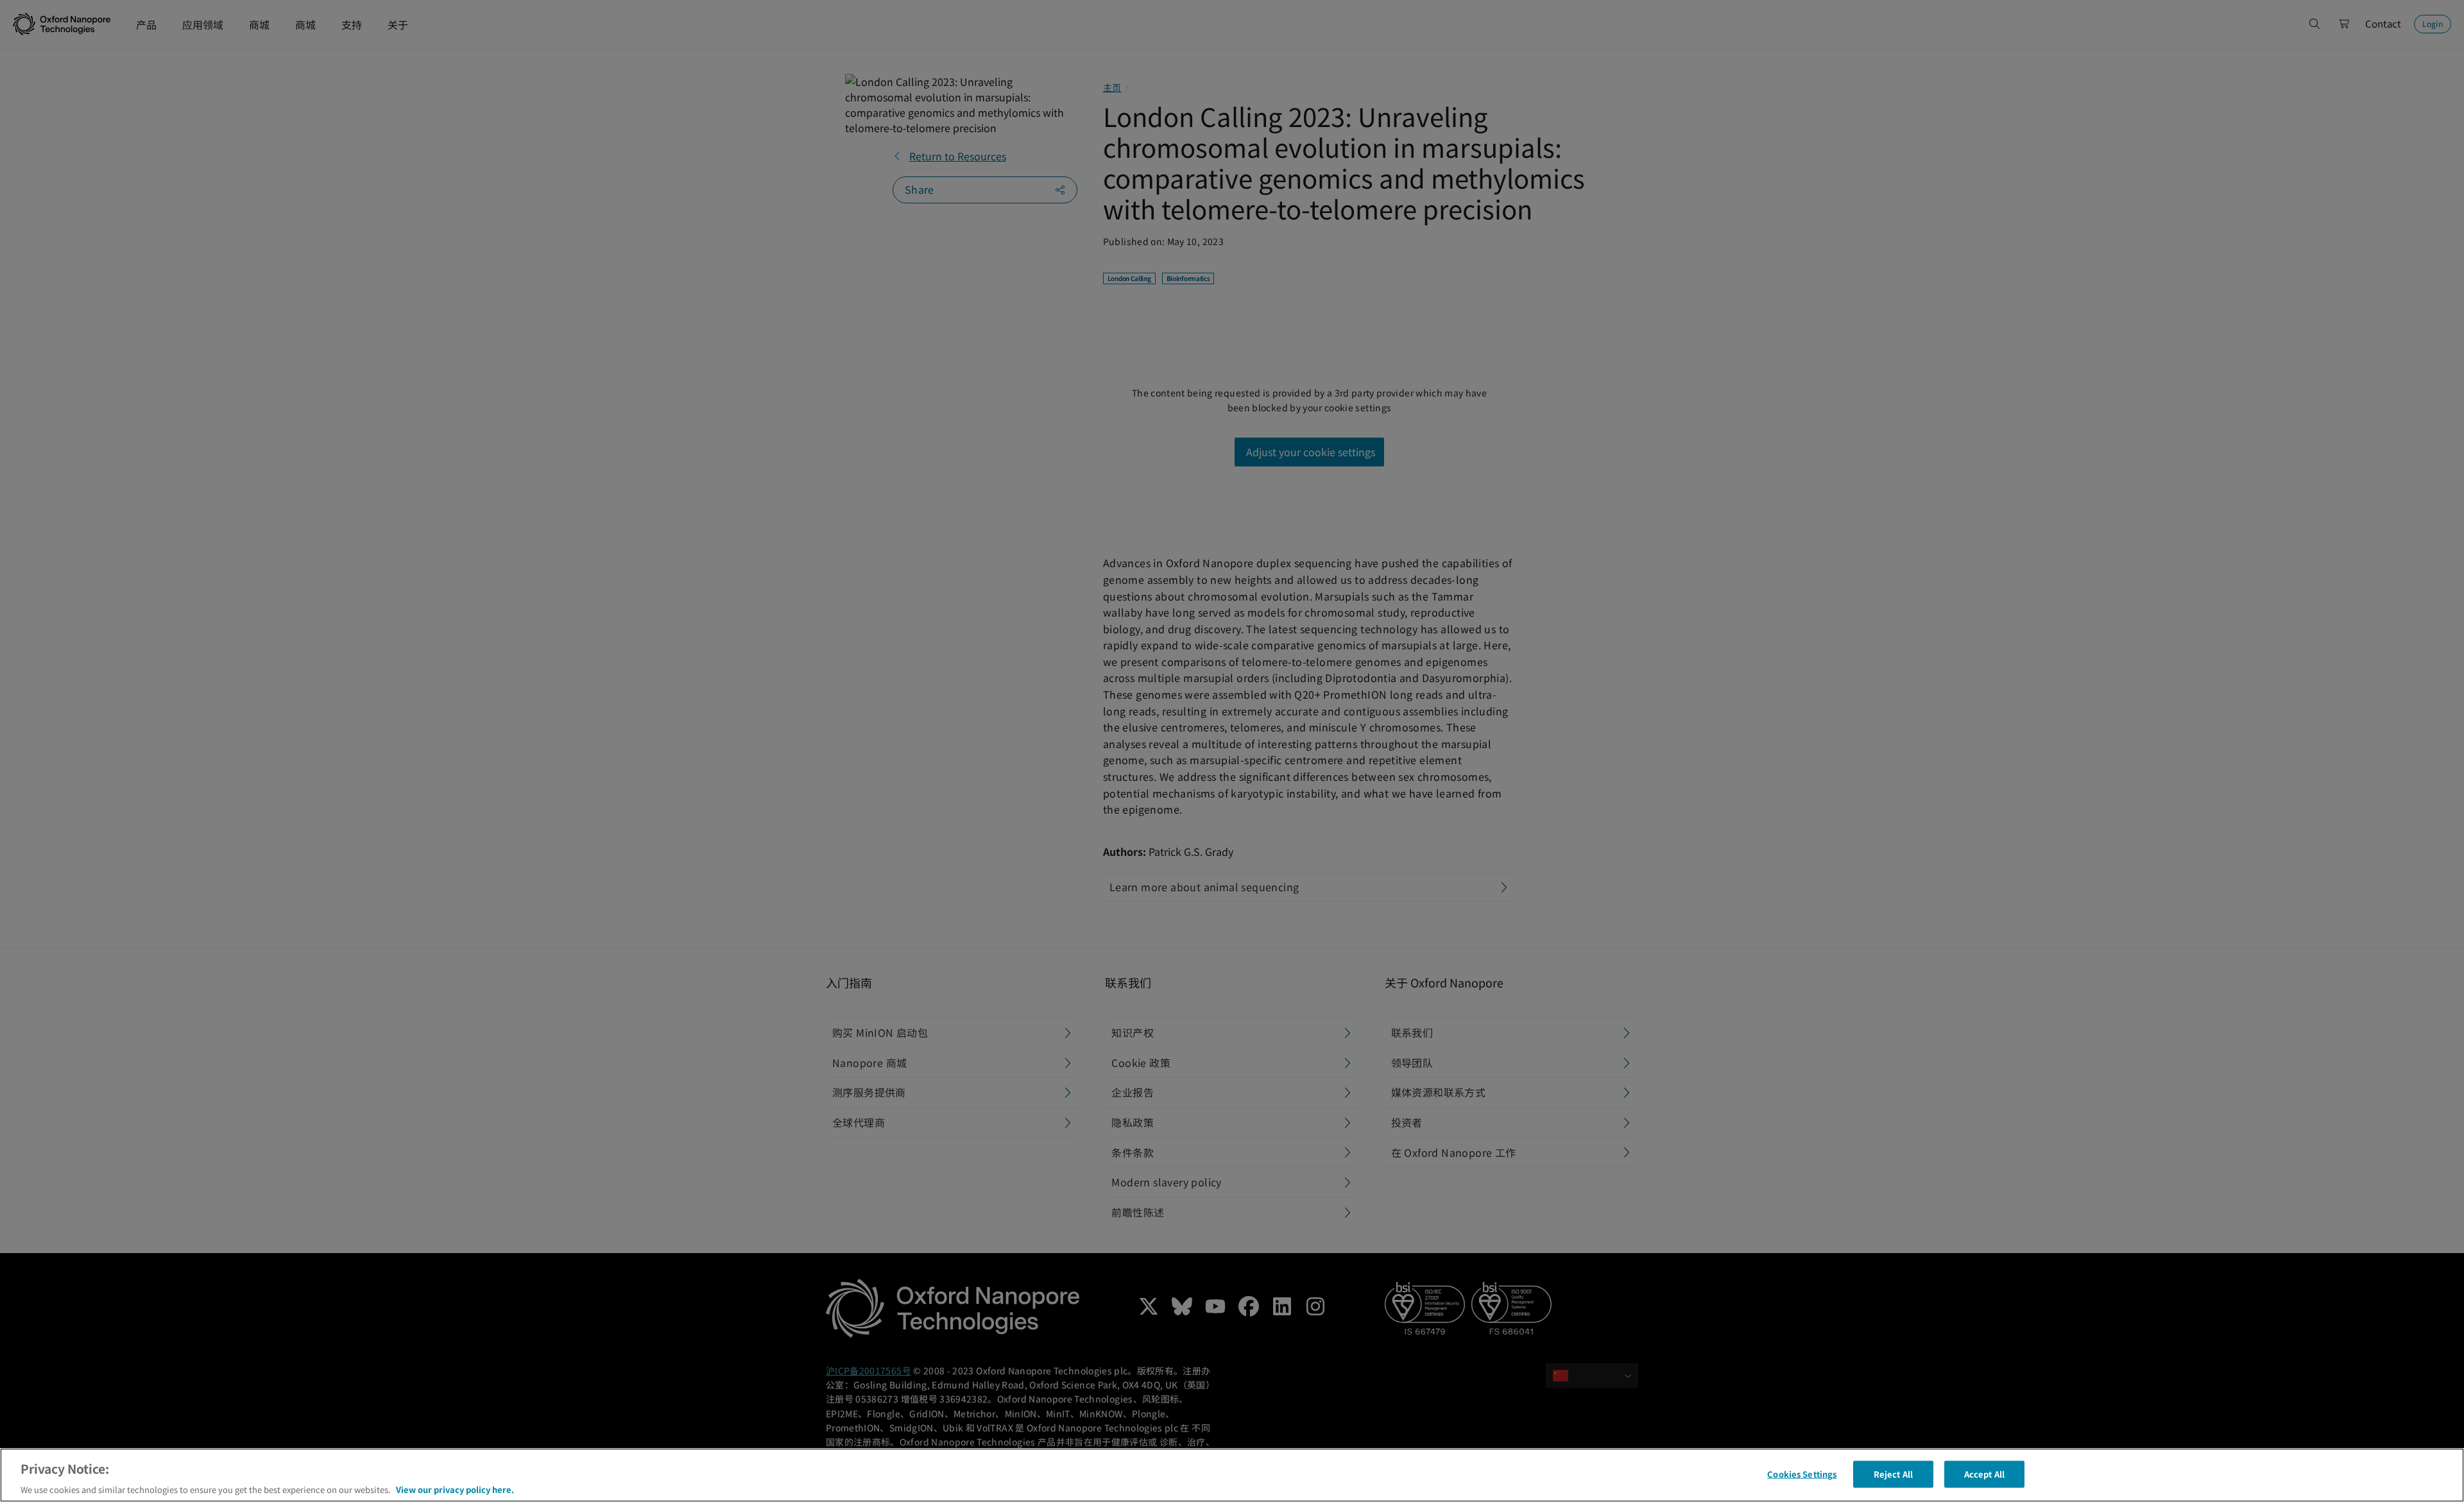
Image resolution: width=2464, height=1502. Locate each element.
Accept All (1984, 1473)
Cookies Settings (1802, 1473)
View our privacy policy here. (455, 1489)
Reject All (1893, 1473)
